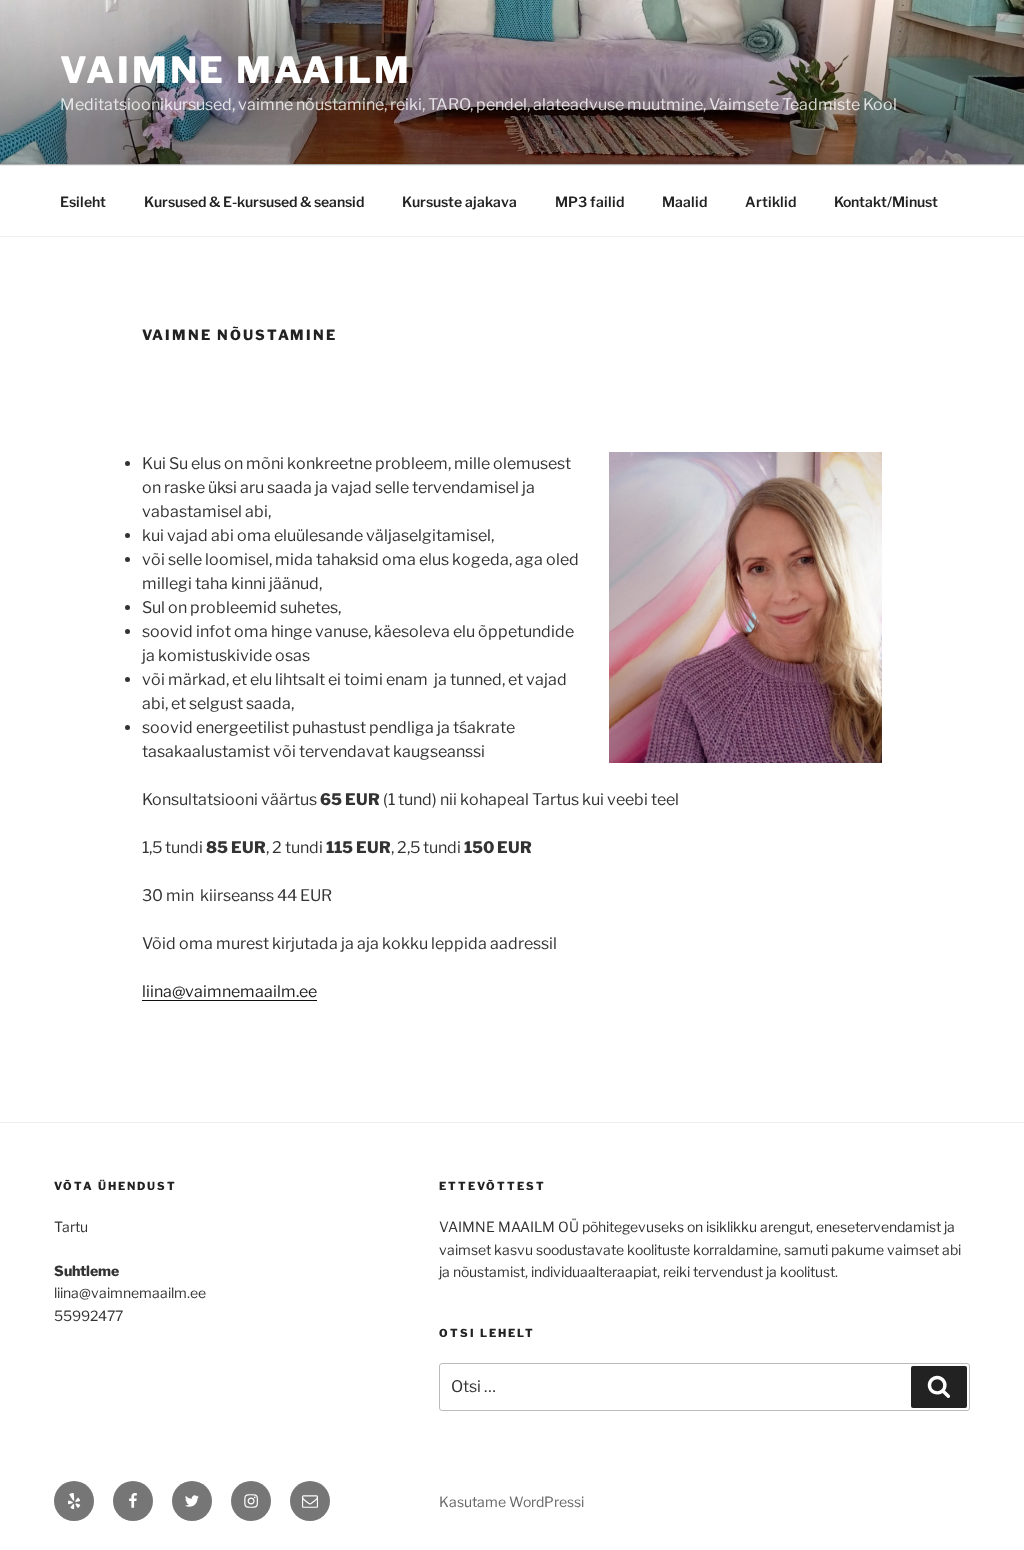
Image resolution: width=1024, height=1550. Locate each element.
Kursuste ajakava (459, 201)
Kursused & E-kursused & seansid (254, 201)
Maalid (684, 201)
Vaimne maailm (235, 70)
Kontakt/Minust (886, 201)
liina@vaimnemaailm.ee (229, 991)
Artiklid (770, 201)
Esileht (83, 201)
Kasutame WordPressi (511, 1501)
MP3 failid (589, 201)
